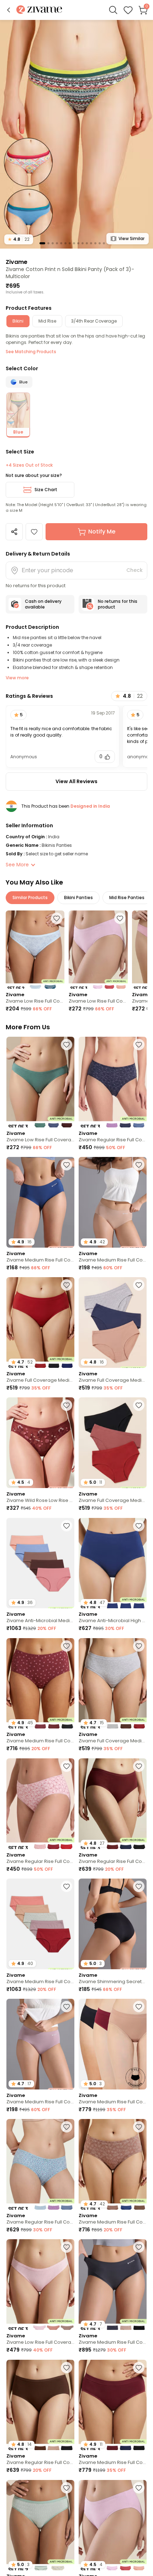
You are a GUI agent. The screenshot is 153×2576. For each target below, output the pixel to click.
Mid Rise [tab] (47, 321)
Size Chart (46, 490)
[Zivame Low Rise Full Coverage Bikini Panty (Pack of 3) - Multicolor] (98, 950)
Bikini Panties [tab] (78, 897)
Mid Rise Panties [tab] (127, 897)
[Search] (113, 10)
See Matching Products (31, 352)
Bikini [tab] (18, 321)
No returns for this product (118, 604)
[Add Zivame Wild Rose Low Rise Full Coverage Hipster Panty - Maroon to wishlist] (67, 1405)
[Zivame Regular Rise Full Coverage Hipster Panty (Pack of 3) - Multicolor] (113, 1082)
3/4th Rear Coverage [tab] (94, 321)
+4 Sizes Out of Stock (29, 465)
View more (17, 678)
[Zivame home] (39, 10)
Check (134, 570)
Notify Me (102, 532)
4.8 (19, 239)
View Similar (131, 238)
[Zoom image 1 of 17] (76, 134)
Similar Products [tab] (30, 897)
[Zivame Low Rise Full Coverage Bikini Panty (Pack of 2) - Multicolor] (35, 950)
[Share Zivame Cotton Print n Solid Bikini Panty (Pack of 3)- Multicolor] (14, 532)
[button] (9, 10)
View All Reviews (76, 781)
